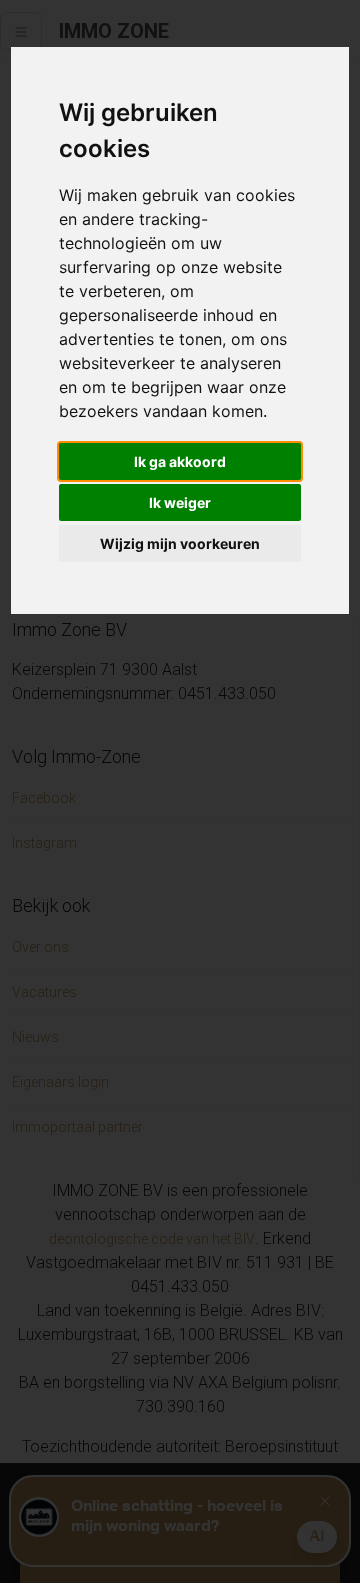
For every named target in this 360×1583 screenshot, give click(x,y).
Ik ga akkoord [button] (180, 461)
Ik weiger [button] (180, 502)
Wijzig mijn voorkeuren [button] (180, 543)
